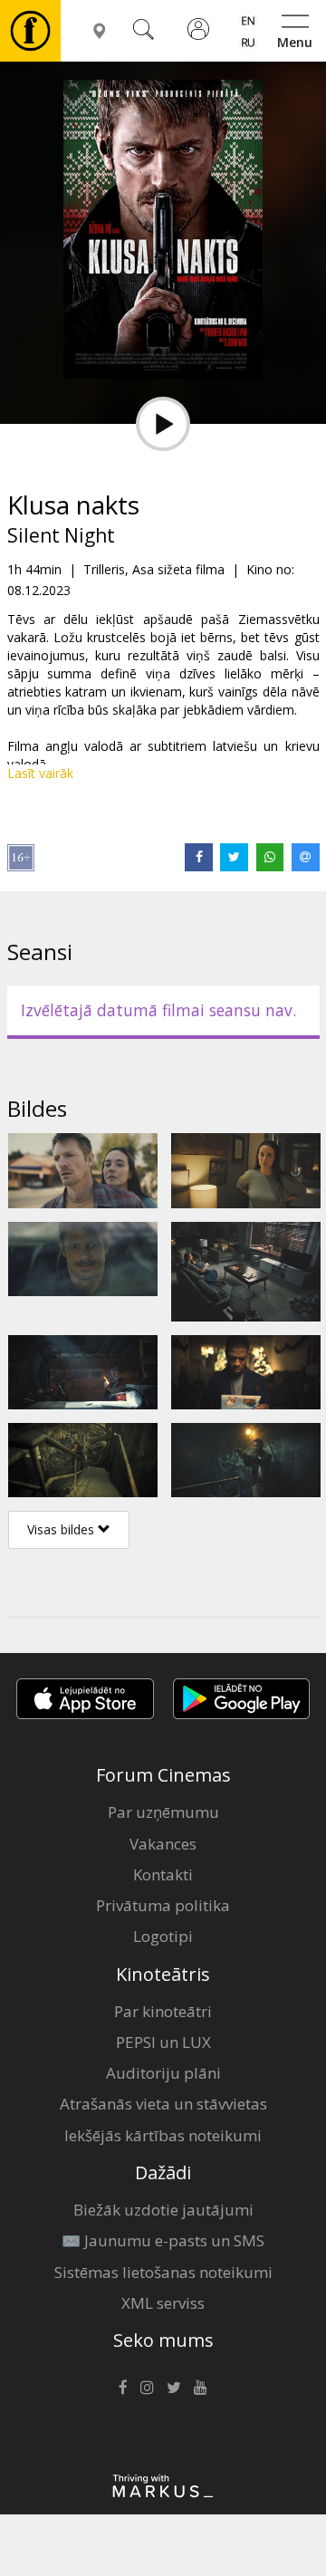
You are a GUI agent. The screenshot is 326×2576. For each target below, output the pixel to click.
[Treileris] (163, 424)
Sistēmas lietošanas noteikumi (163, 2272)
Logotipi (163, 1936)
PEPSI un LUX (163, 2042)
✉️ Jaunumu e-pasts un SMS (163, 2240)
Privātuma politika (163, 1905)
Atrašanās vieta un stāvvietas (163, 2104)
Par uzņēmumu (163, 1812)
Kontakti (163, 1874)
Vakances (163, 1844)
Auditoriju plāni (163, 2073)
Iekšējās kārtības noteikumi (163, 2135)
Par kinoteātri (163, 2011)
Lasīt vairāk (40, 773)
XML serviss (163, 2303)
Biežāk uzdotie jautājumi (163, 2210)
